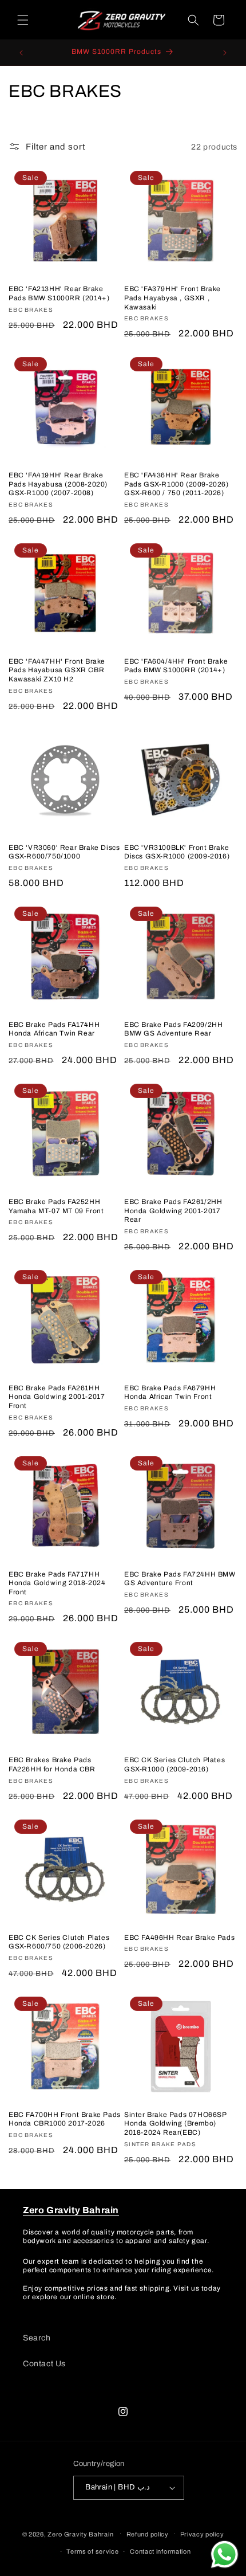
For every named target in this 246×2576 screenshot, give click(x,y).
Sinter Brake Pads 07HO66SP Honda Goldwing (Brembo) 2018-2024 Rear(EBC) (175, 2124)
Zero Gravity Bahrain (80, 2534)
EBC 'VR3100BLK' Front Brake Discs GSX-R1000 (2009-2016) (177, 852)
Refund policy (148, 2534)
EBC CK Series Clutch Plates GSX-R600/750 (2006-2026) (59, 1942)
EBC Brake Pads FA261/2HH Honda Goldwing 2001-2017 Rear (173, 1211)
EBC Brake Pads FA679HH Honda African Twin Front (170, 1393)
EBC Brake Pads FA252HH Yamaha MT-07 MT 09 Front (56, 1206)
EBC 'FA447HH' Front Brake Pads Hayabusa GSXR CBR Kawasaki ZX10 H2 (57, 670)
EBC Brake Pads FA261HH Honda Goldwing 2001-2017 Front (57, 1397)
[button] (23, 20)
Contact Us (44, 2364)
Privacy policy (202, 2534)
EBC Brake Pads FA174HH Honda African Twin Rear (54, 1029)
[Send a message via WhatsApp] (225, 2555)
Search (37, 2338)
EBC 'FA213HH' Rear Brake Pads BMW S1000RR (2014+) (59, 293)
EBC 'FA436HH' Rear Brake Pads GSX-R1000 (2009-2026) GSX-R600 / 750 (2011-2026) (176, 484)
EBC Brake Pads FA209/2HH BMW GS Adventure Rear (173, 1029)
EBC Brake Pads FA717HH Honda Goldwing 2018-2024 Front (57, 1583)
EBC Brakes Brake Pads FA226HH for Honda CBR (52, 1765)
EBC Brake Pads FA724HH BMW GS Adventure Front (180, 1579)
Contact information (160, 2551)
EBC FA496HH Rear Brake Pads (179, 1938)
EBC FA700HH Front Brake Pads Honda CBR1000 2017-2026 (65, 2119)
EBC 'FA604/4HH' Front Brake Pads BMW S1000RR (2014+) (176, 666)
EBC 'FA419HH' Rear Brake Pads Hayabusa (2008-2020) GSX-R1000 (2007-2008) (58, 484)
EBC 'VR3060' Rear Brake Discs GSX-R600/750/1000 (64, 852)
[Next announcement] (225, 53)
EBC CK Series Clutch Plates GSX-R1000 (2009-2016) (174, 1765)
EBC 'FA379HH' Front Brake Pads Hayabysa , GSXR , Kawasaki (172, 298)
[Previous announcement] (21, 53)
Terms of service (92, 2551)
